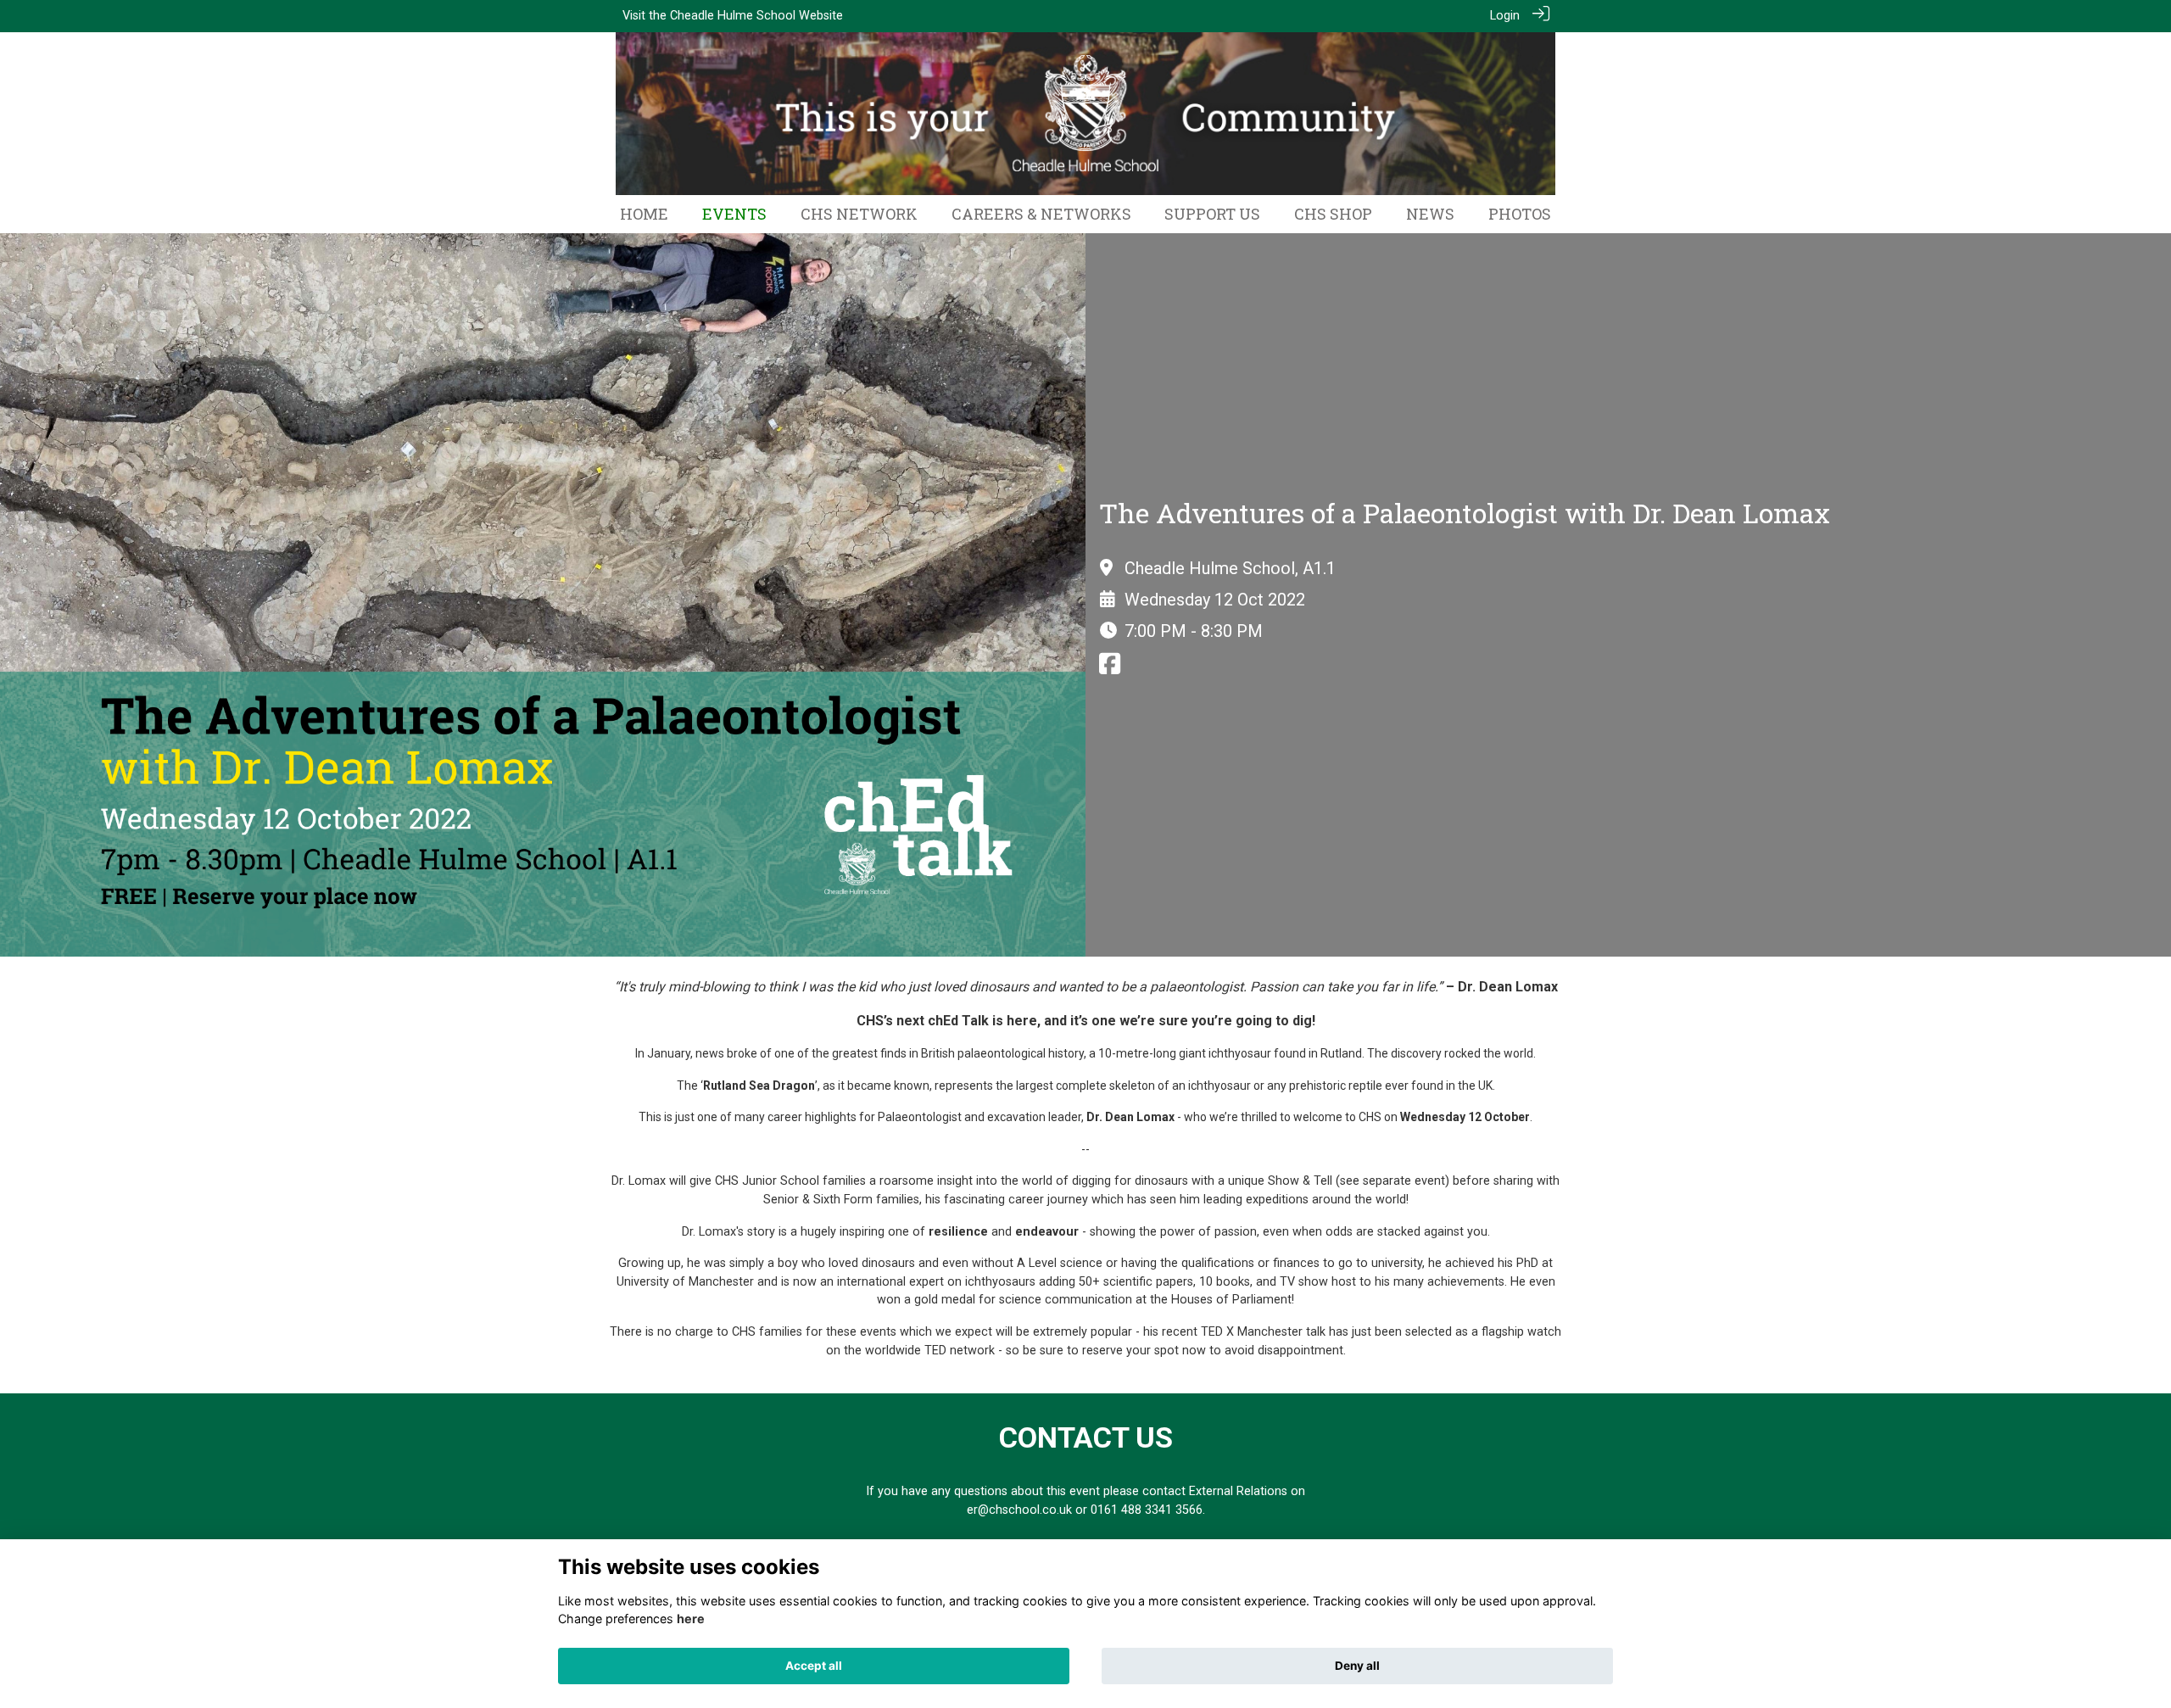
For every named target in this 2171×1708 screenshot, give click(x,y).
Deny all (1357, 1666)
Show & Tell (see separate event (1356, 1181)
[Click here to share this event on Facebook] (1110, 669)
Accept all (814, 1666)
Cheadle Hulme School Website (756, 16)
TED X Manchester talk (1263, 1332)
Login (1505, 16)
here (691, 1619)
